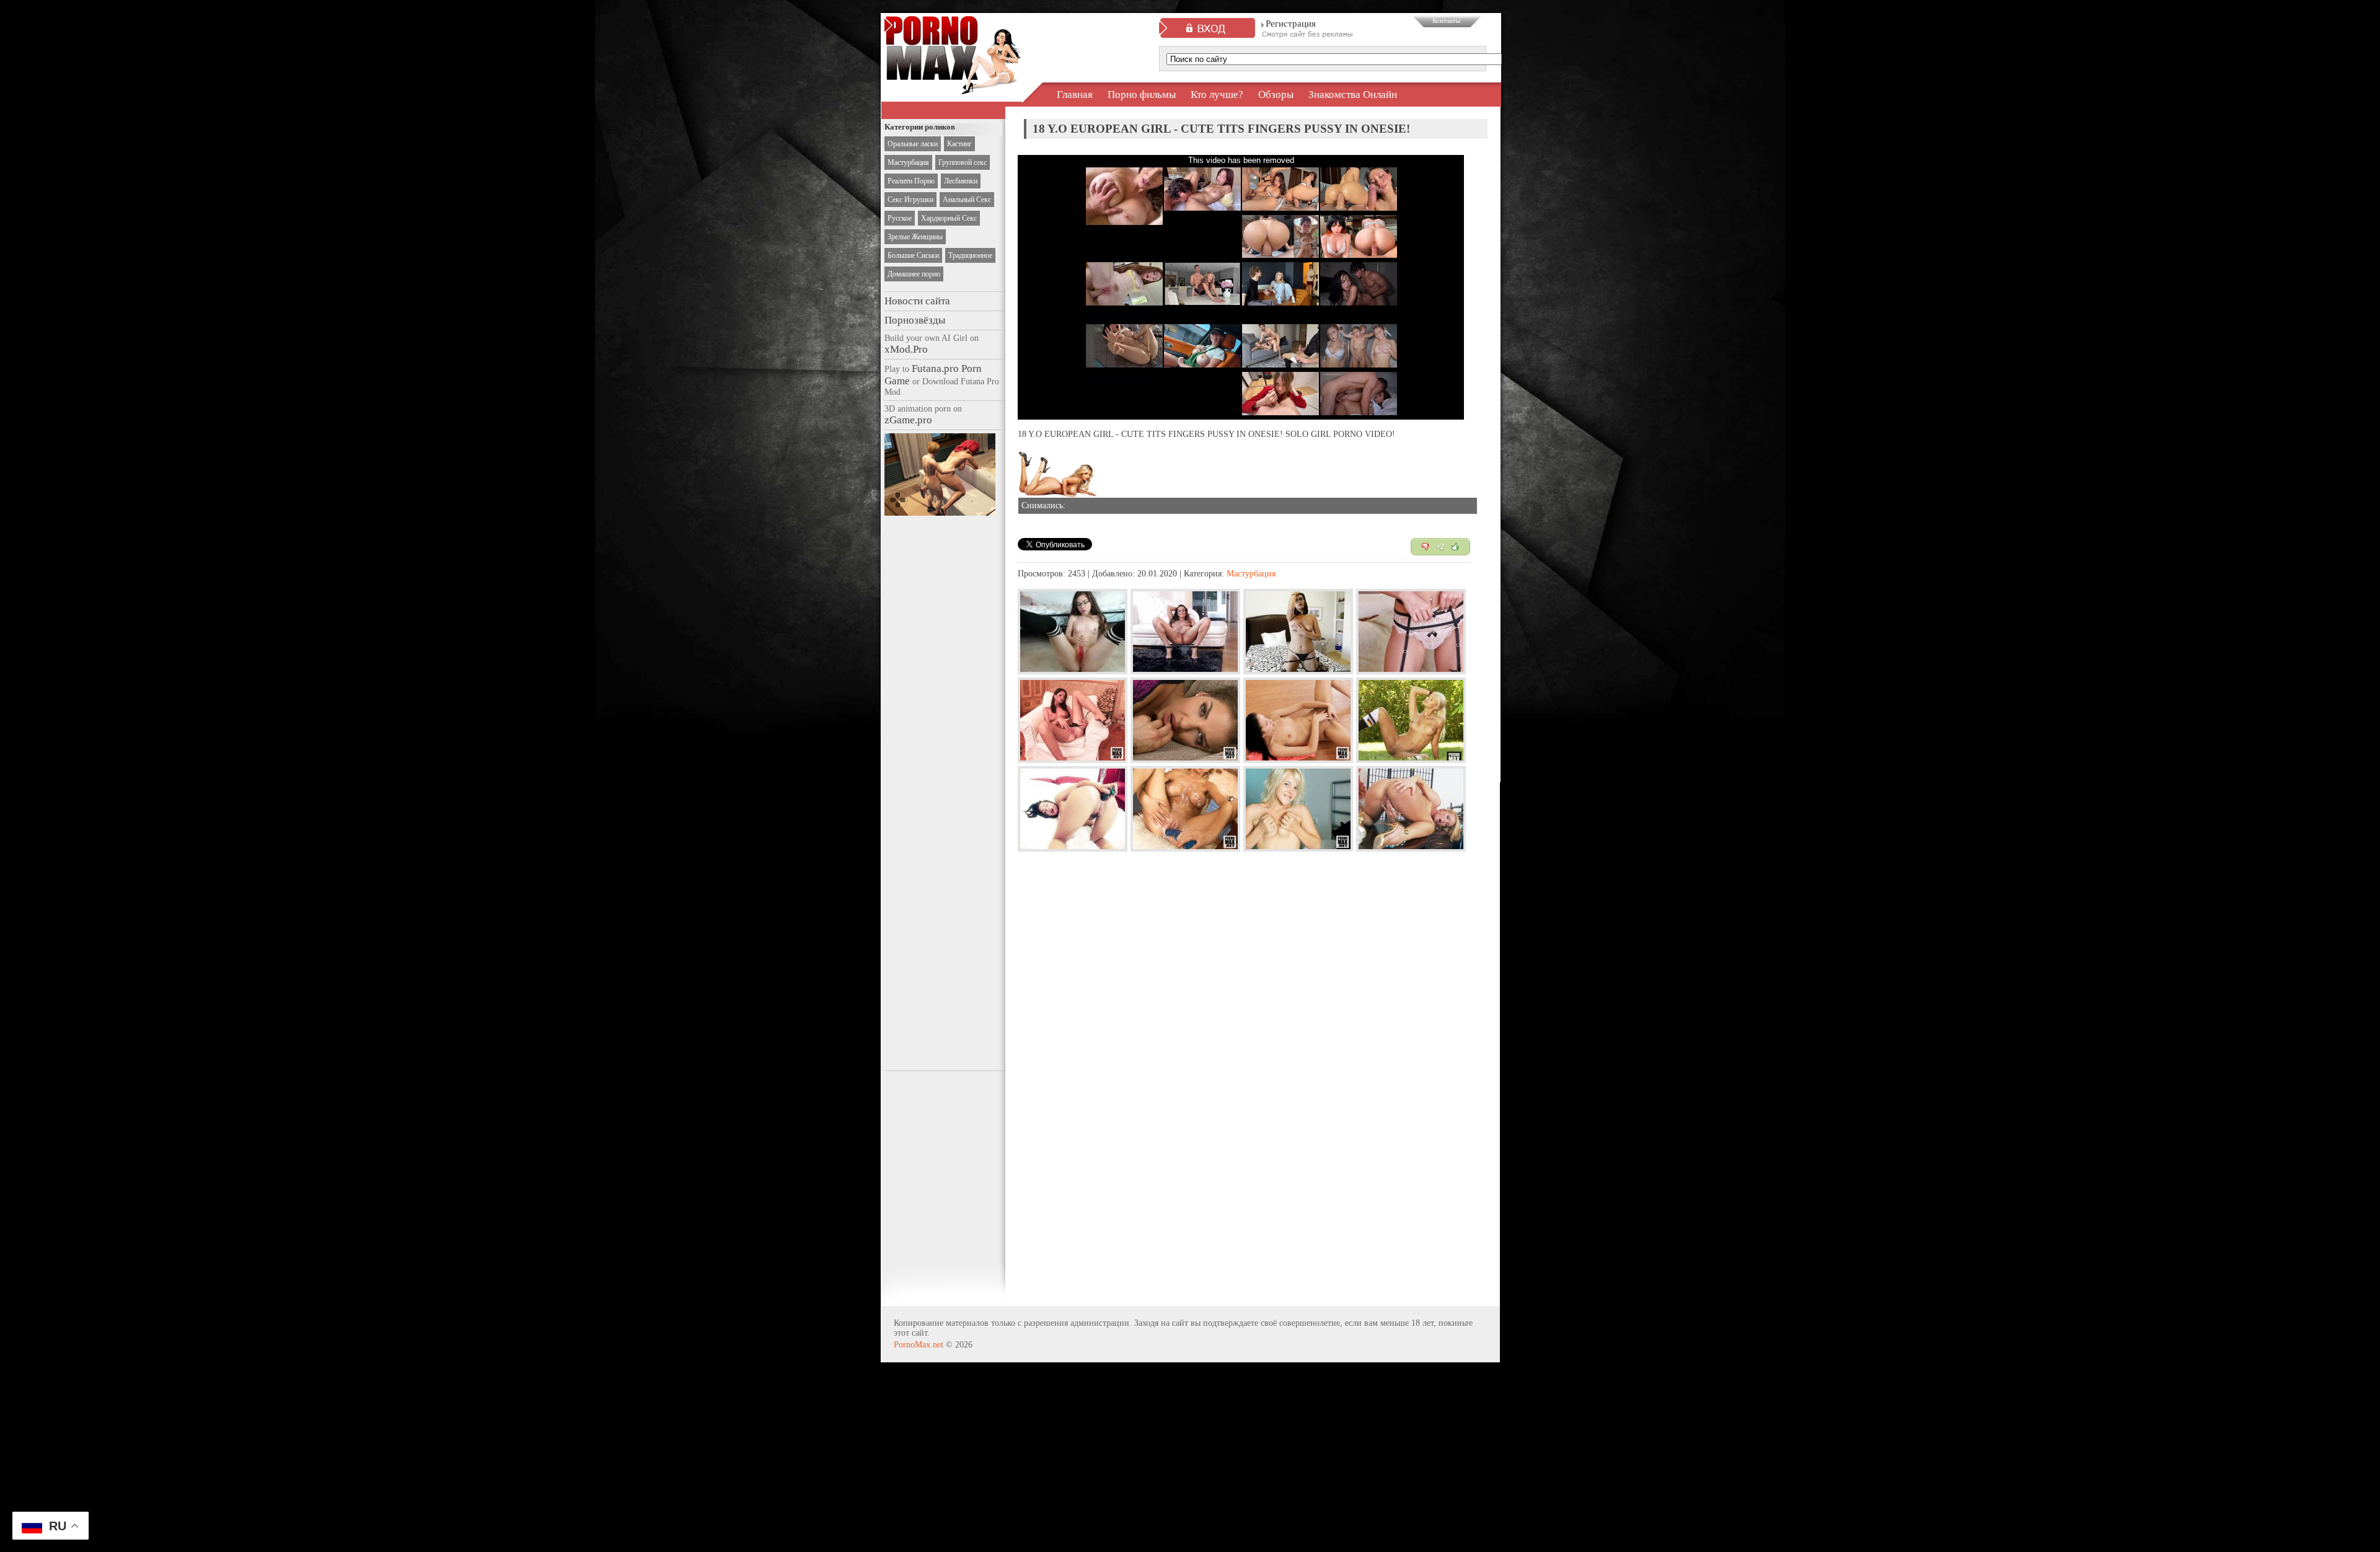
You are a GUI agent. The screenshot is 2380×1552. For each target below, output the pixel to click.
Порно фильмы (1142, 95)
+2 (1440, 547)
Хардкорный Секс (949, 218)
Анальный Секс (967, 200)
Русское (900, 218)
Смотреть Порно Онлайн (953, 83)
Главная (1075, 95)
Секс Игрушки (910, 200)
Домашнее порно (914, 274)
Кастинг (959, 144)
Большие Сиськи (913, 255)
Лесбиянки (961, 181)
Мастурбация (908, 162)
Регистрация (1291, 24)
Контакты (1446, 20)
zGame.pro (908, 420)
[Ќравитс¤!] (1455, 547)
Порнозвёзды (915, 320)
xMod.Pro (906, 349)
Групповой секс (963, 162)
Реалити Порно (911, 181)
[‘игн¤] (1426, 547)
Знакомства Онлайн (1353, 95)
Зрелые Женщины (915, 237)
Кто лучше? (1217, 95)
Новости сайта (917, 301)
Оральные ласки (913, 144)
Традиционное (970, 255)
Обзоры (1276, 95)
